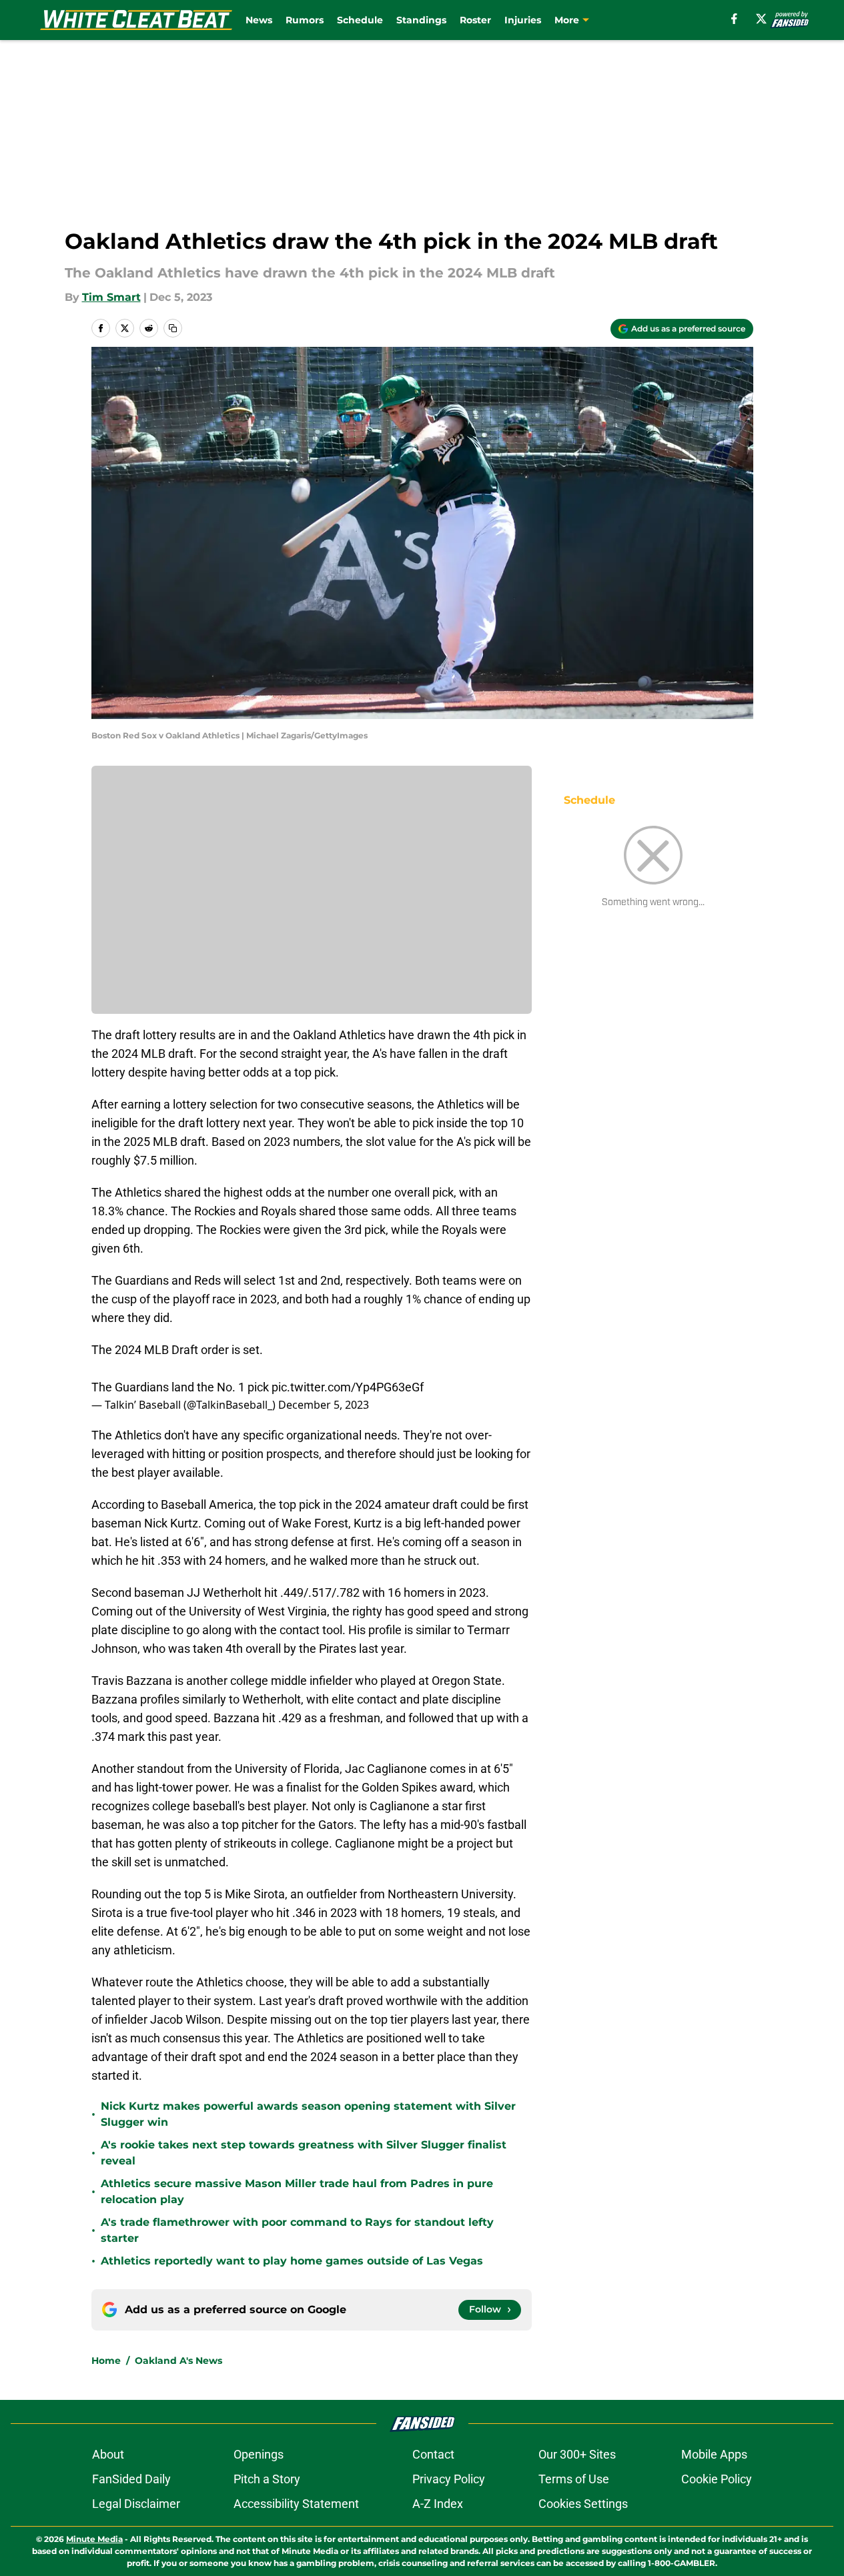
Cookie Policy (717, 2479)
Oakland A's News (178, 2361)
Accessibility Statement (296, 2504)
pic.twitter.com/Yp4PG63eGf (348, 1387)
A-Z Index (438, 2504)
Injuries (523, 20)
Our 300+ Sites (577, 2454)
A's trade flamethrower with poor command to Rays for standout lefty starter (297, 2230)
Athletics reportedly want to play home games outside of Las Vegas (292, 2261)
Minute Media (94, 2539)
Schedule (360, 20)
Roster (475, 20)
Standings (421, 20)
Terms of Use (574, 2479)
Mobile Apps (714, 2454)
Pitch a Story (267, 2479)
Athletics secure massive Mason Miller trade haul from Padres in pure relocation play (297, 2191)
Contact (433, 2454)
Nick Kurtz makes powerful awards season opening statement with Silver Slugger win (308, 2114)
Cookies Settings (583, 2504)
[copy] (173, 328)
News (259, 20)
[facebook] (734, 19)
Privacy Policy (449, 2479)
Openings (259, 2454)
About (108, 2454)
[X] (761, 19)
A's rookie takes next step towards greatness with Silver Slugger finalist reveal (304, 2153)
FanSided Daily (131, 2479)
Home (106, 2361)
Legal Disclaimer (136, 2504)
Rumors (305, 20)
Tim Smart (111, 297)
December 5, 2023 (324, 1405)
